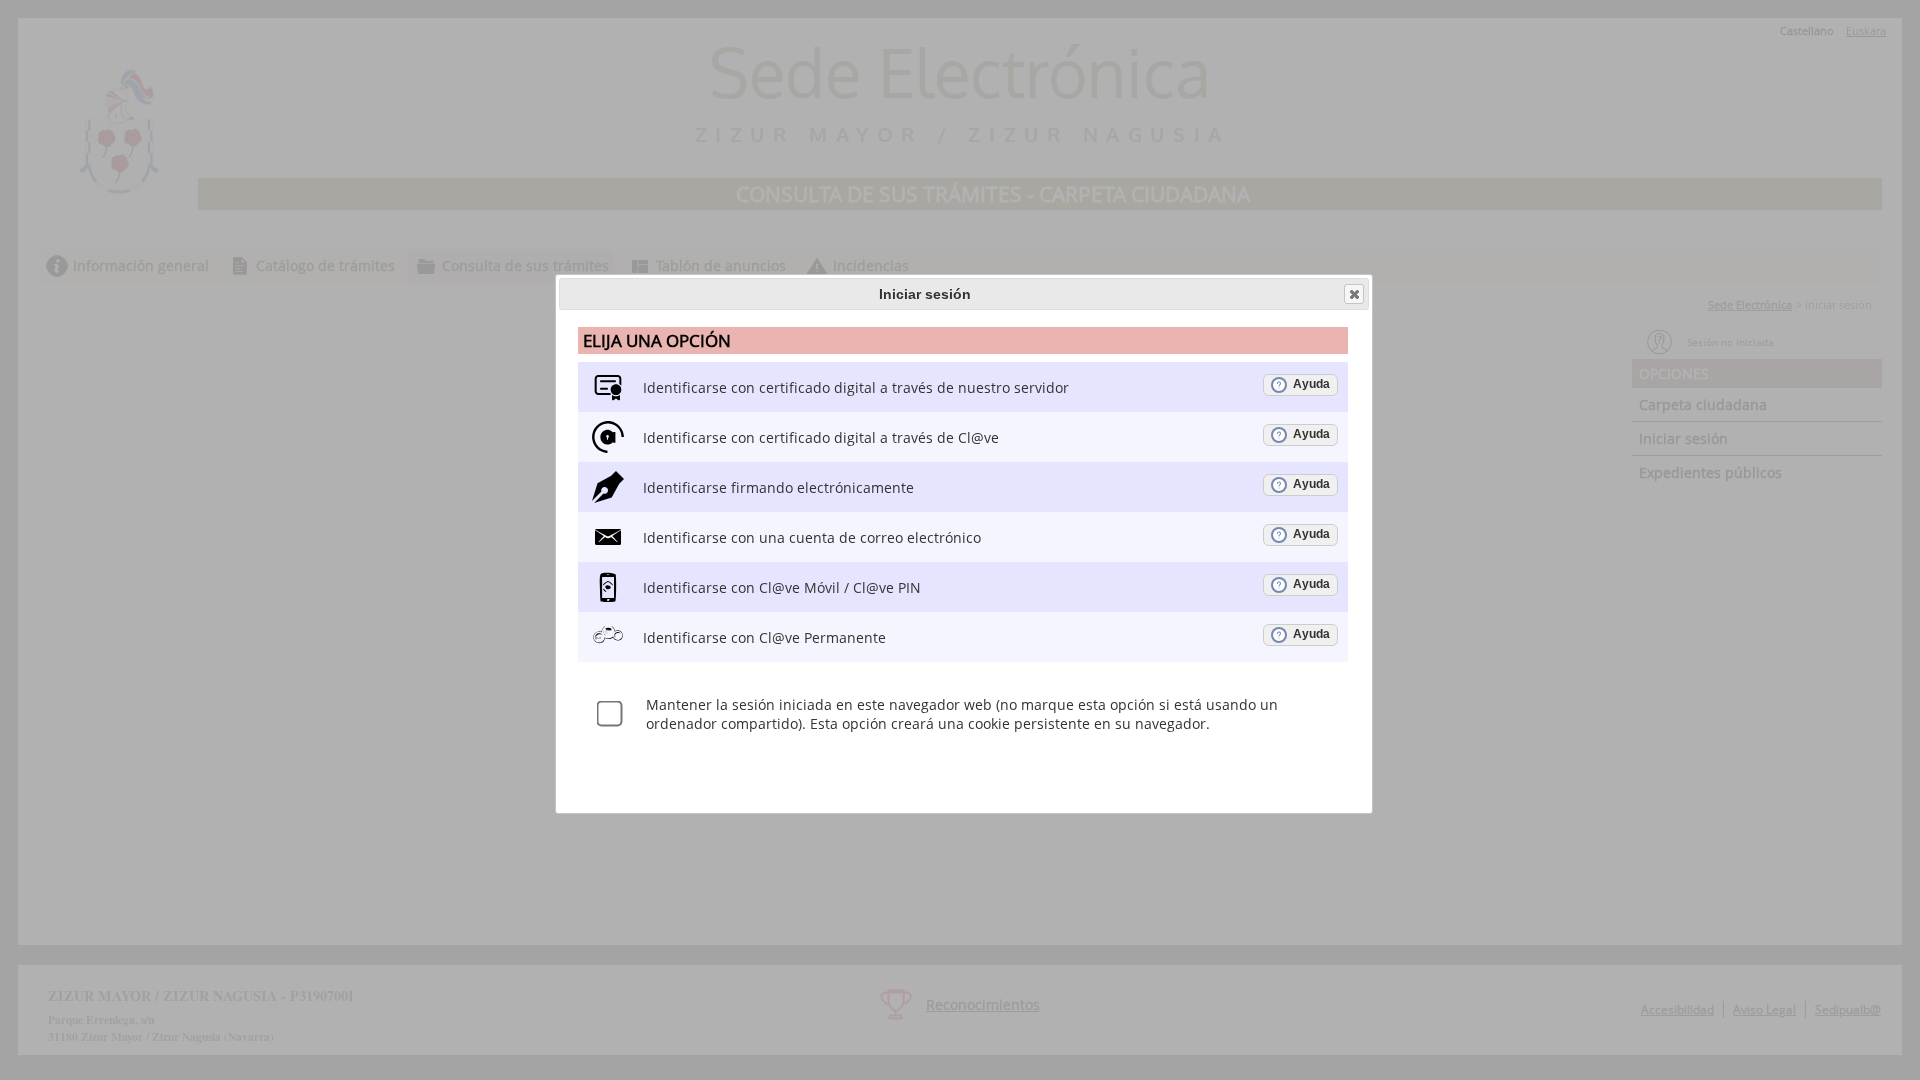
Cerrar (1354, 294)
